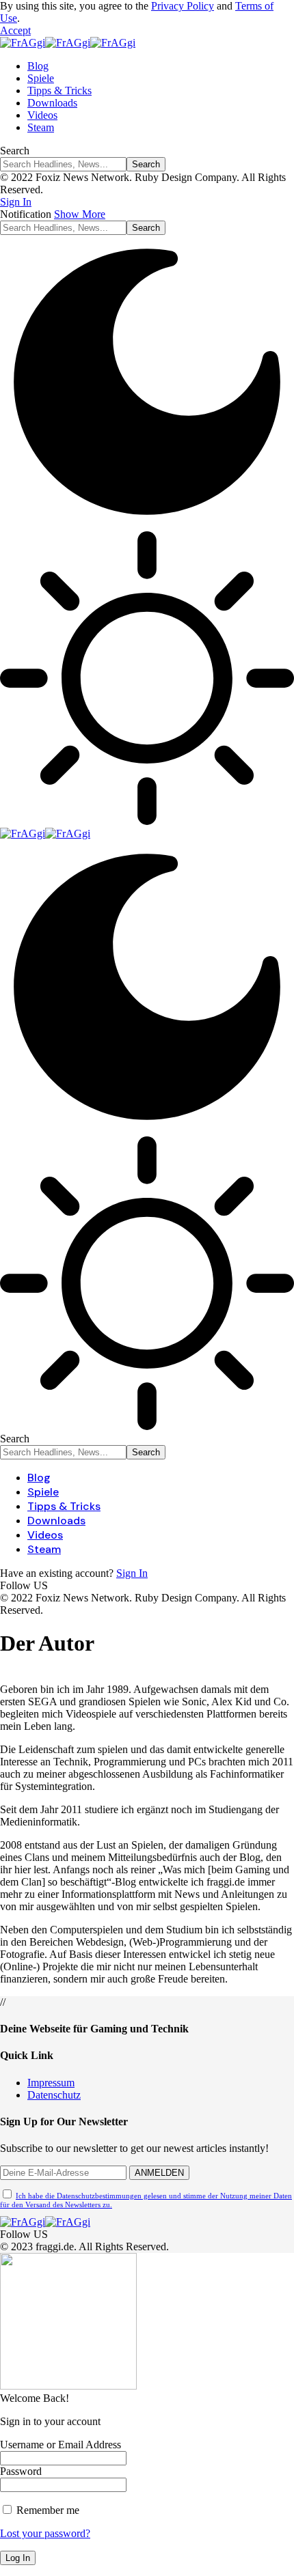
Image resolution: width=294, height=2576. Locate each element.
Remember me (46, 2510)
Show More (80, 214)
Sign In (132, 1573)
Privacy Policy (183, 6)
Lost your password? (45, 2533)
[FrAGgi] (68, 43)
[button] (15, 30)
